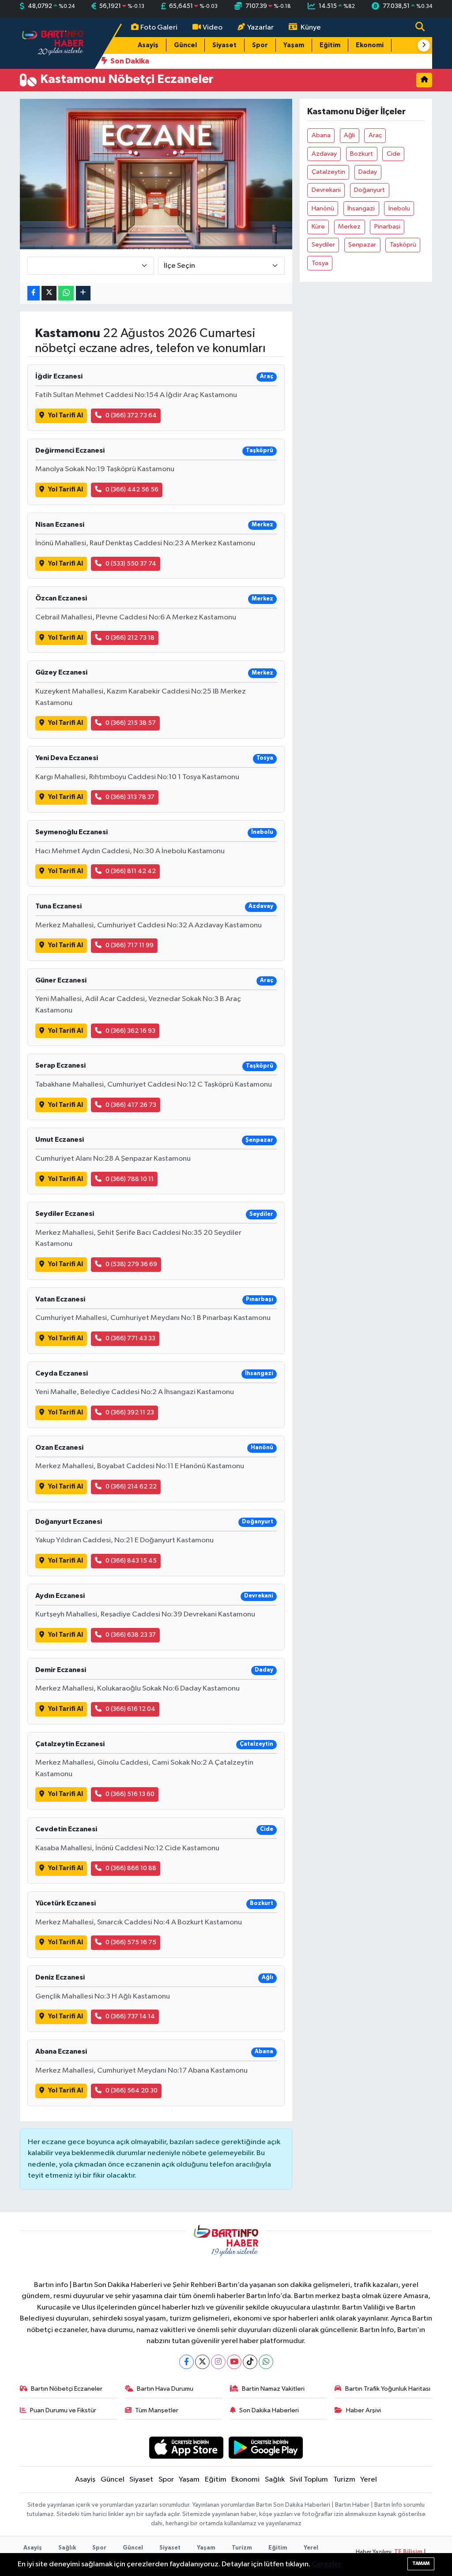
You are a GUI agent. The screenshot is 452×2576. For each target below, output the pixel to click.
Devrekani (326, 190)
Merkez (349, 227)
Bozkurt (362, 154)
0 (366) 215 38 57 (131, 723)
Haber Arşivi (363, 2410)
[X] (202, 2362)
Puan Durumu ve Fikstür (63, 2410)
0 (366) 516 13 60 (130, 1794)
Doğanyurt (369, 190)
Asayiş (148, 45)
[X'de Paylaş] (49, 293)
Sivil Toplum (309, 2480)
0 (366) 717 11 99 (130, 945)
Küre (318, 227)
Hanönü (323, 208)
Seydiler (323, 245)
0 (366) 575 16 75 (131, 1942)
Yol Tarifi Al (66, 415)
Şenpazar (362, 245)
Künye (311, 28)
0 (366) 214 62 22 (131, 1487)
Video (213, 28)
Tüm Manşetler (157, 2410)
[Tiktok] (250, 2362)
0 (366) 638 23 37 (131, 1635)
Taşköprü (403, 245)
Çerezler (326, 2564)
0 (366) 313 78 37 (130, 797)
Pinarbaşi (387, 227)
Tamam (421, 2563)
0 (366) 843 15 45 (131, 1561)
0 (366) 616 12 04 (130, 1709)
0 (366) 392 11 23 (130, 1412)
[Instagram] (218, 2362)
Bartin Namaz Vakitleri (273, 2389)
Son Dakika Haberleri (269, 2410)
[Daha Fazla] (83, 293)
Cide (394, 154)
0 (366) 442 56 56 (132, 489)
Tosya (320, 263)
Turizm (344, 2480)
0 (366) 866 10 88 (131, 1868)
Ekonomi (370, 45)
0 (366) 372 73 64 (131, 415)
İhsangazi (361, 208)
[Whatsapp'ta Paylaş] (66, 293)
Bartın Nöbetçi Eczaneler (67, 2389)
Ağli (349, 135)
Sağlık (275, 2480)
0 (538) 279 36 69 (131, 1264)
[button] (424, 45)
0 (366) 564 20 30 (132, 2090)
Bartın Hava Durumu (165, 2389)
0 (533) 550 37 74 (131, 564)
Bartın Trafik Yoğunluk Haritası (388, 2389)
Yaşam (294, 45)
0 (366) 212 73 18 (130, 638)
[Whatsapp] (266, 2362)
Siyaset (224, 45)
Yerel (369, 2480)
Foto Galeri (159, 28)
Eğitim (330, 45)
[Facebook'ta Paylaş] (34, 293)
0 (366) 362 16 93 (130, 1031)
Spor (260, 45)
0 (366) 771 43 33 (130, 1338)
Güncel (185, 45)
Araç (375, 135)
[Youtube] (234, 2362)
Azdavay (324, 154)
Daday (368, 172)
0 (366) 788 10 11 (130, 1179)
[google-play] (266, 2447)
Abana (321, 135)
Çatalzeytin (328, 172)
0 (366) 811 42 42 (131, 871)
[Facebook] (186, 2362)
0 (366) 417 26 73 (131, 1105)
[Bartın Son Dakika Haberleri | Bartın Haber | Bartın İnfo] (53, 43)
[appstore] (186, 2447)
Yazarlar (260, 28)
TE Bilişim (408, 2552)
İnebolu (399, 208)
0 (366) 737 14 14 (130, 2016)
